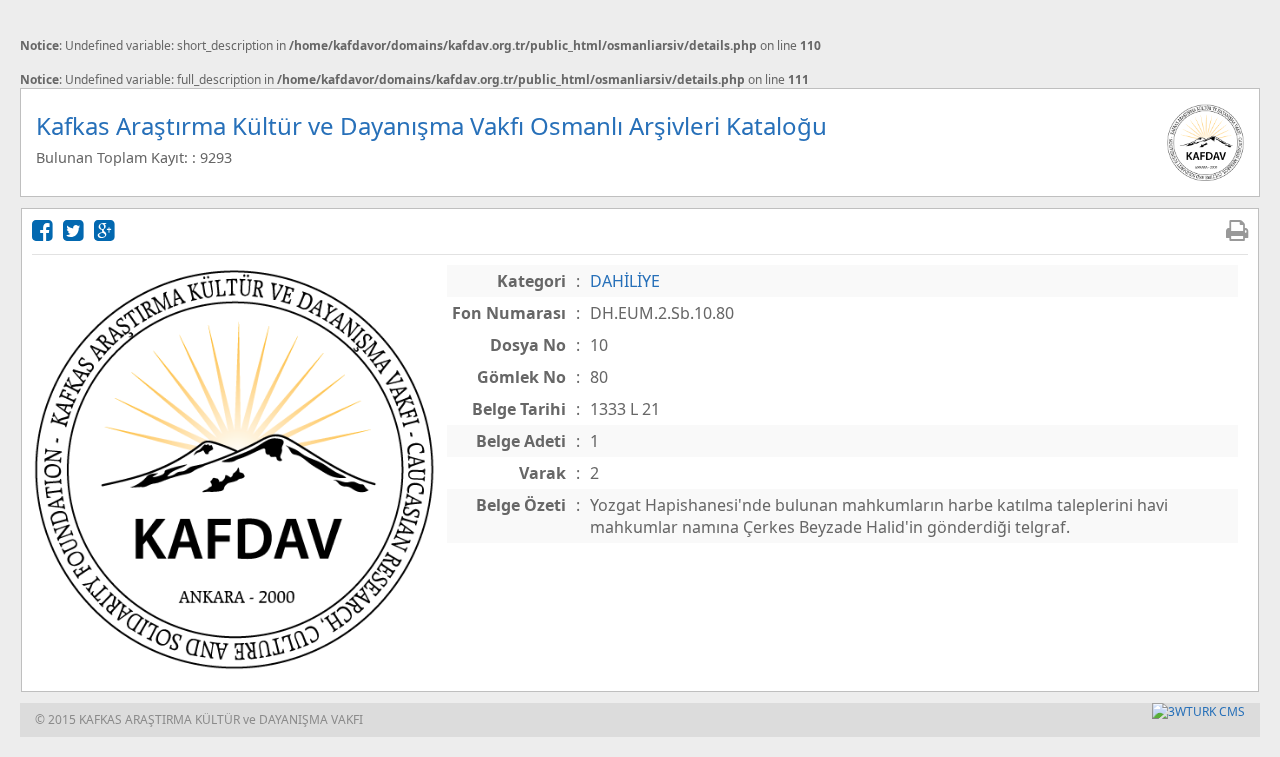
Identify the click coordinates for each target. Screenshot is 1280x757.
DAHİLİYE (625, 281)
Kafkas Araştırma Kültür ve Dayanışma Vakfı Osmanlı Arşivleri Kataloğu (431, 125)
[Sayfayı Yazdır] (1237, 229)
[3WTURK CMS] (1198, 711)
